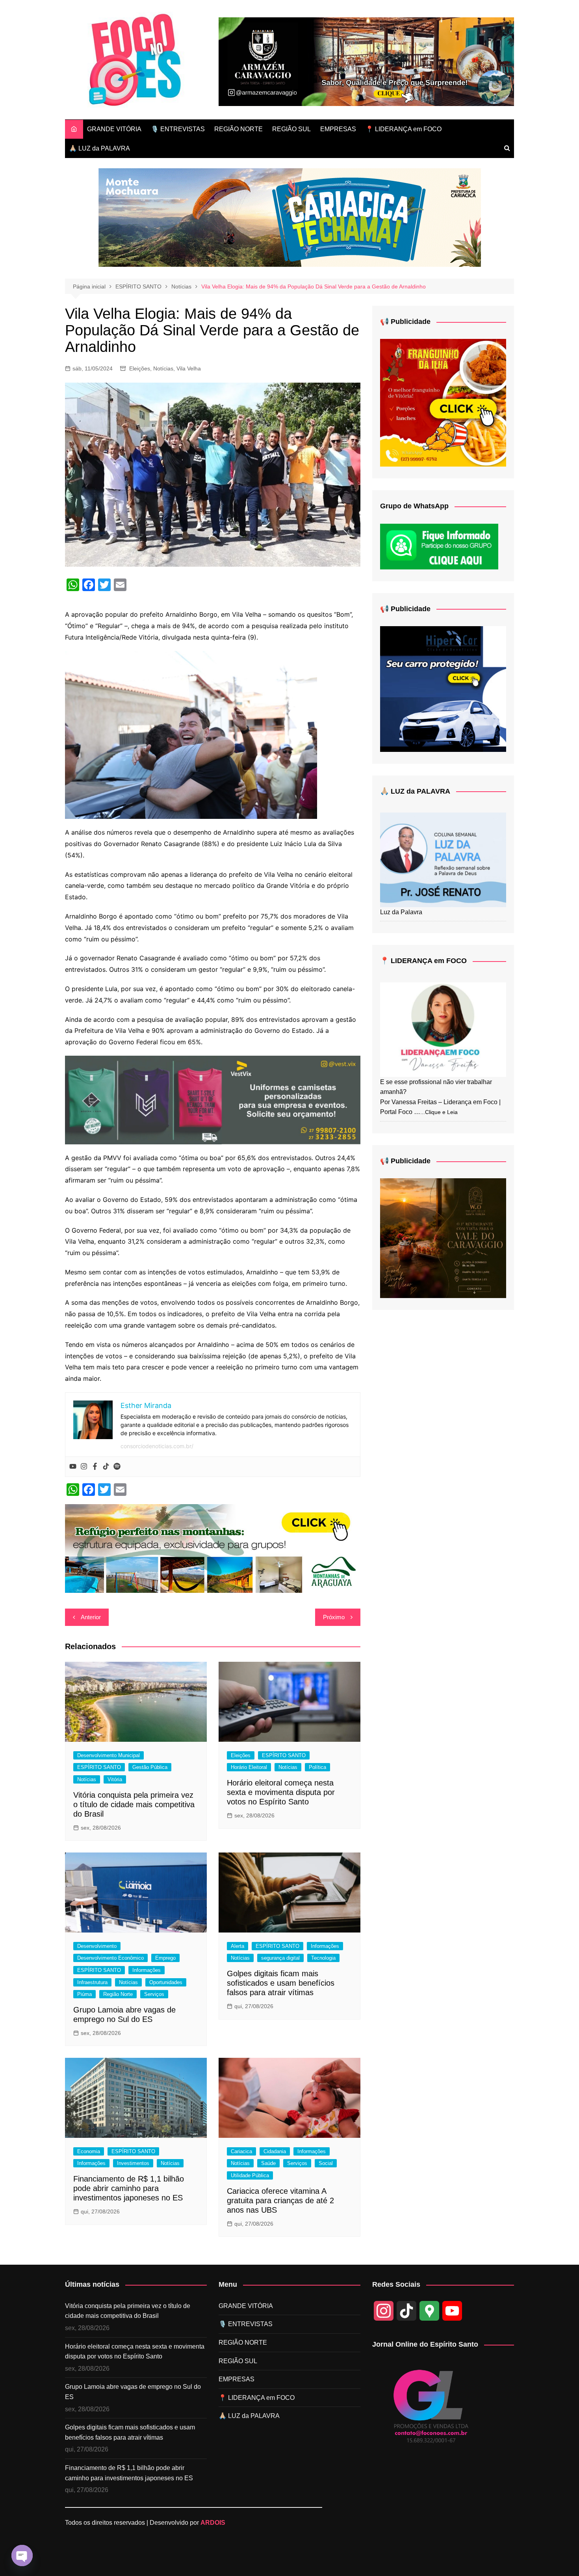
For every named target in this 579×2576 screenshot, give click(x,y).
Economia (89, 2151)
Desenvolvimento (97, 1946)
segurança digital (280, 1958)
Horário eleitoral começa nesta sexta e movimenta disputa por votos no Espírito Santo (281, 1792)
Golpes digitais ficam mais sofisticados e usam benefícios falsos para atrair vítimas (281, 1983)
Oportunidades (166, 1982)
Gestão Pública (150, 1767)
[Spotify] (117, 1467)
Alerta (238, 1946)
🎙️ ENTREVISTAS (178, 129)
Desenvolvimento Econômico (110, 1958)
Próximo (334, 1617)
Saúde (268, 2163)
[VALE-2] (443, 1238)
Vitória (115, 1779)
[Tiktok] (106, 1467)
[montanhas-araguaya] (213, 1548)
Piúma (84, 1994)
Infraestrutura (92, 1982)
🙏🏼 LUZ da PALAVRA (99, 148)
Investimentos (133, 2163)
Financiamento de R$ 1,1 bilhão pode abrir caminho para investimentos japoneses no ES (129, 2188)
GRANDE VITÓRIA (114, 129)
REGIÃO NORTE (238, 129)
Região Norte (118, 1994)
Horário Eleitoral (249, 1767)
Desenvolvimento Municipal (109, 1755)
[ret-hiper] (443, 688)
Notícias (163, 368)
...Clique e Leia (439, 1112)
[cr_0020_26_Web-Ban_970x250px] (290, 217)
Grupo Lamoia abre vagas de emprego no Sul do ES (133, 2392)
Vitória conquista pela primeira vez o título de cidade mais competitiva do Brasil (134, 1804)
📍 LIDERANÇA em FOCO (404, 129)
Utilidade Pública (250, 2175)
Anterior (91, 1617)
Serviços (154, 1994)
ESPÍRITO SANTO (99, 1767)
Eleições (140, 368)
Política (317, 1767)
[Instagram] (84, 1467)
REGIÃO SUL (291, 129)
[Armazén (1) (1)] (366, 61)
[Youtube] (73, 1467)
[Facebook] (95, 1467)
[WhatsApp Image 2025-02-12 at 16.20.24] (213, 1099)
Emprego (165, 1958)
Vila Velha (189, 368)
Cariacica (241, 2151)
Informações (147, 1970)
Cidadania (275, 2151)
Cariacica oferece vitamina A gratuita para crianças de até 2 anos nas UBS (280, 2200)
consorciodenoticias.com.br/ (157, 1446)
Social (326, 2163)
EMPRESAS (338, 129)
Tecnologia (323, 1958)
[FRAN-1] (443, 403)
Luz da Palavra (401, 912)
